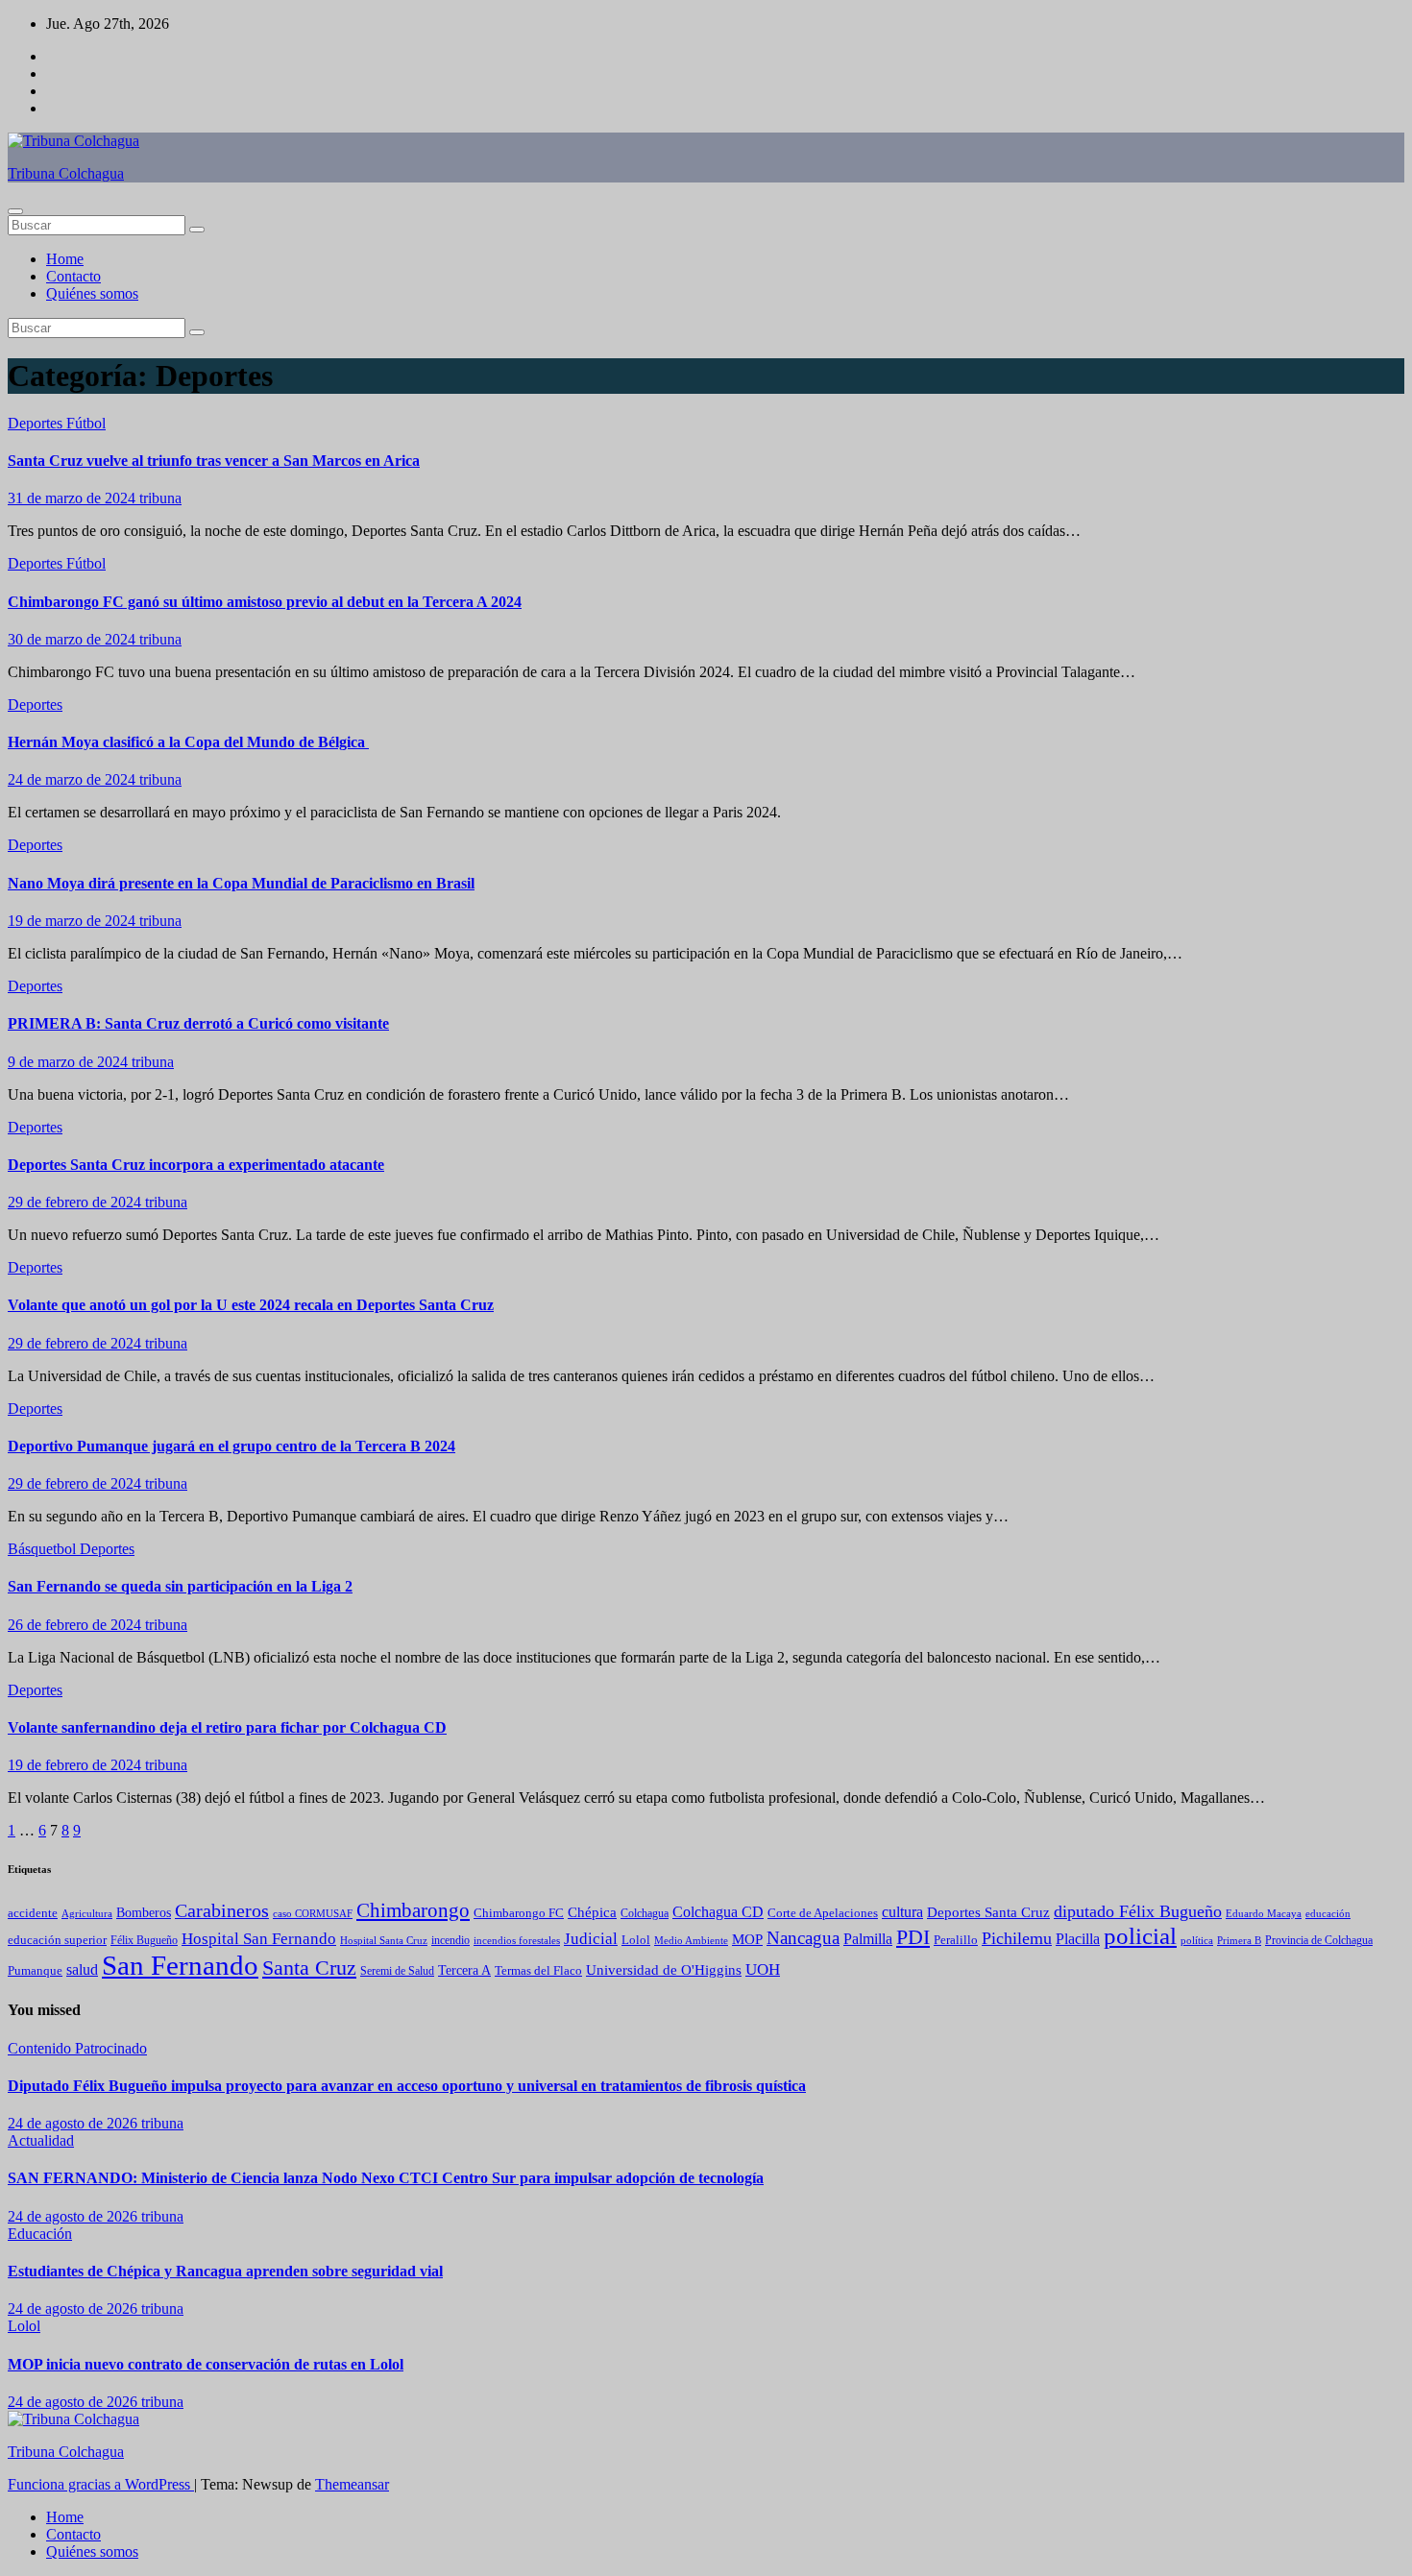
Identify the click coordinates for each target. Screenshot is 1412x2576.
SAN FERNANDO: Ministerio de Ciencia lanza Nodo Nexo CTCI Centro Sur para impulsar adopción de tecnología (386, 2178)
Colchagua (645, 1913)
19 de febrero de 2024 (76, 1765)
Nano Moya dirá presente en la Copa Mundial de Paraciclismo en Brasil (241, 883)
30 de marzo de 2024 (73, 639)
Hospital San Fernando (259, 1939)
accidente (33, 1913)
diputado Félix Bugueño (1138, 1911)
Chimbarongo (413, 1910)
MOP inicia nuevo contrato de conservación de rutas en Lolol (206, 2364)
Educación (40, 2234)
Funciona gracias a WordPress (101, 2484)
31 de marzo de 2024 (73, 498)
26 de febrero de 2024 (76, 1625)
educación (1328, 1913)
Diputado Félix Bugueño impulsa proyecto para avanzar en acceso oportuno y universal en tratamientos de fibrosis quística (407, 2086)
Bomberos (144, 1913)
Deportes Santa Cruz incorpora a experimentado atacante (196, 1165)
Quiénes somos (92, 293)
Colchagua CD (718, 1912)
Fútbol (86, 423)
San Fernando (180, 1965)
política (1197, 1940)
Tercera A (464, 1970)
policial (1140, 1936)
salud (82, 1969)
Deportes (37, 423)
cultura (902, 1912)
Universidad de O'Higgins (664, 1969)
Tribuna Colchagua (66, 173)
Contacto (73, 276)
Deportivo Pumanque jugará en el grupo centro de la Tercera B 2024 (231, 1446)
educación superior (57, 1940)
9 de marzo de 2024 (70, 1062)
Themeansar (352, 2484)
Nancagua (803, 1938)
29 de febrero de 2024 (76, 1202)
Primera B (1239, 1940)
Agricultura (87, 1914)
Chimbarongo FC (519, 1913)
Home (65, 259)
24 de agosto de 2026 (74, 2123)
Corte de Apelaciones (823, 1913)
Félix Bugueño (144, 1941)
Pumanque (35, 1971)
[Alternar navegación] (15, 211)
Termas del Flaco (538, 1970)
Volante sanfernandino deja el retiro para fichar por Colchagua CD (227, 1727)
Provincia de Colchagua (1319, 1941)
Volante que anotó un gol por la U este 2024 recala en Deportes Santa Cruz (251, 1305)
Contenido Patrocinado (77, 2048)
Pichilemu (1017, 1938)
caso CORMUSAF (313, 1913)
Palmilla (868, 1939)
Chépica (592, 1912)
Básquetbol (44, 1549)
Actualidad (41, 2140)
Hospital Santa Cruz (384, 1941)
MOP (747, 1939)
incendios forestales (517, 1940)
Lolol (636, 1940)
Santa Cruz (309, 1968)
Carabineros (222, 1910)
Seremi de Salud (397, 1971)
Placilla (1078, 1939)
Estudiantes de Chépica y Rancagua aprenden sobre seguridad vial (225, 2271)
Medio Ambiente (691, 1940)
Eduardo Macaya (1264, 1913)
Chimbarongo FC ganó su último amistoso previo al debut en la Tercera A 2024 (265, 602)
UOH (763, 1969)
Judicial (591, 1938)
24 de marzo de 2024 (73, 779)
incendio (450, 1940)
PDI (913, 1937)
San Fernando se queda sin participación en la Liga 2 (180, 1586)
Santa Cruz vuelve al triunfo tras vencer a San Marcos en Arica (214, 461)
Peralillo (956, 1940)
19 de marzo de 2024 (73, 921)
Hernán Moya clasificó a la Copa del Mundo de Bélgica (188, 742)
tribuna (160, 498)
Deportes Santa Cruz (988, 1912)
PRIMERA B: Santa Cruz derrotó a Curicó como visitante (198, 1023)
